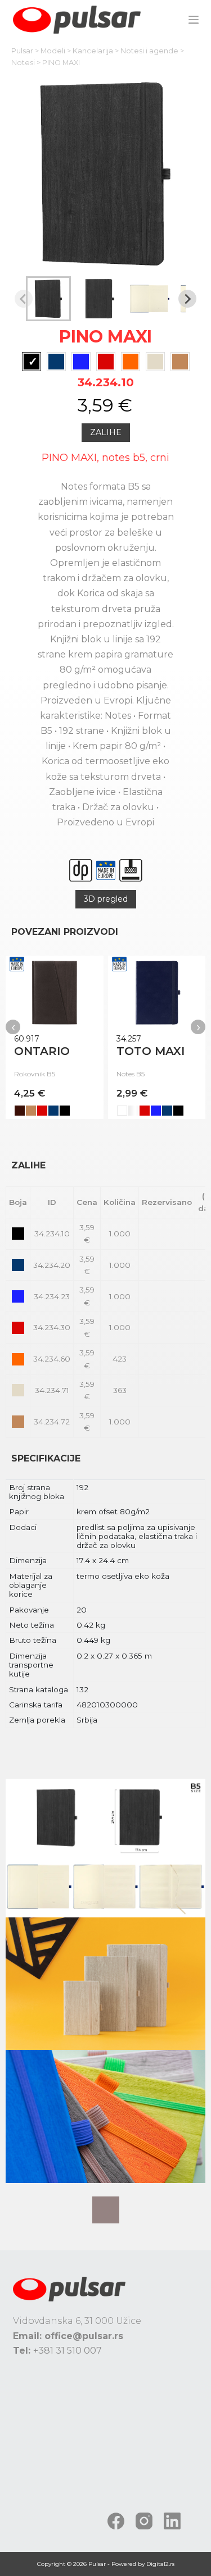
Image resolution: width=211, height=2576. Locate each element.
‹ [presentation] (13, 1027)
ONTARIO (42, 1051)
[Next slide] (187, 299)
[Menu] (194, 20)
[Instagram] (144, 2521)
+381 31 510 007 (68, 2351)
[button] (48, 299)
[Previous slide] (24, 299)
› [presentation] (198, 1027)
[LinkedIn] (172, 2521)
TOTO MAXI (151, 1051)
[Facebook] (116, 2521)
